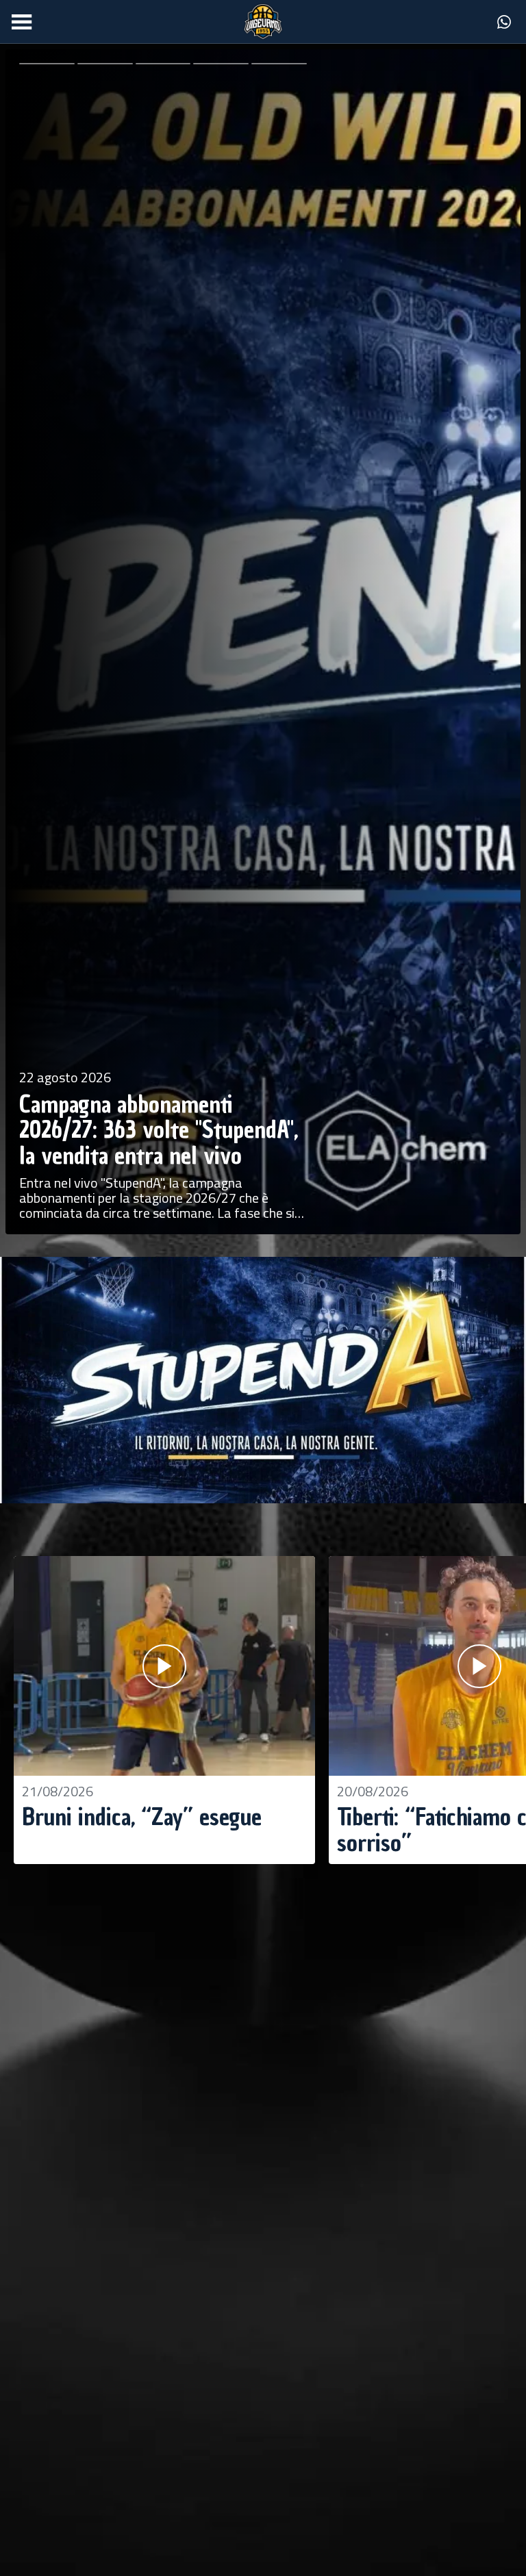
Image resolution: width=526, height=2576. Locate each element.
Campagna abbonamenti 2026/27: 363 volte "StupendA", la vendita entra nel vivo (159, 1130)
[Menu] (22, 22)
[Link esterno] (504, 22)
